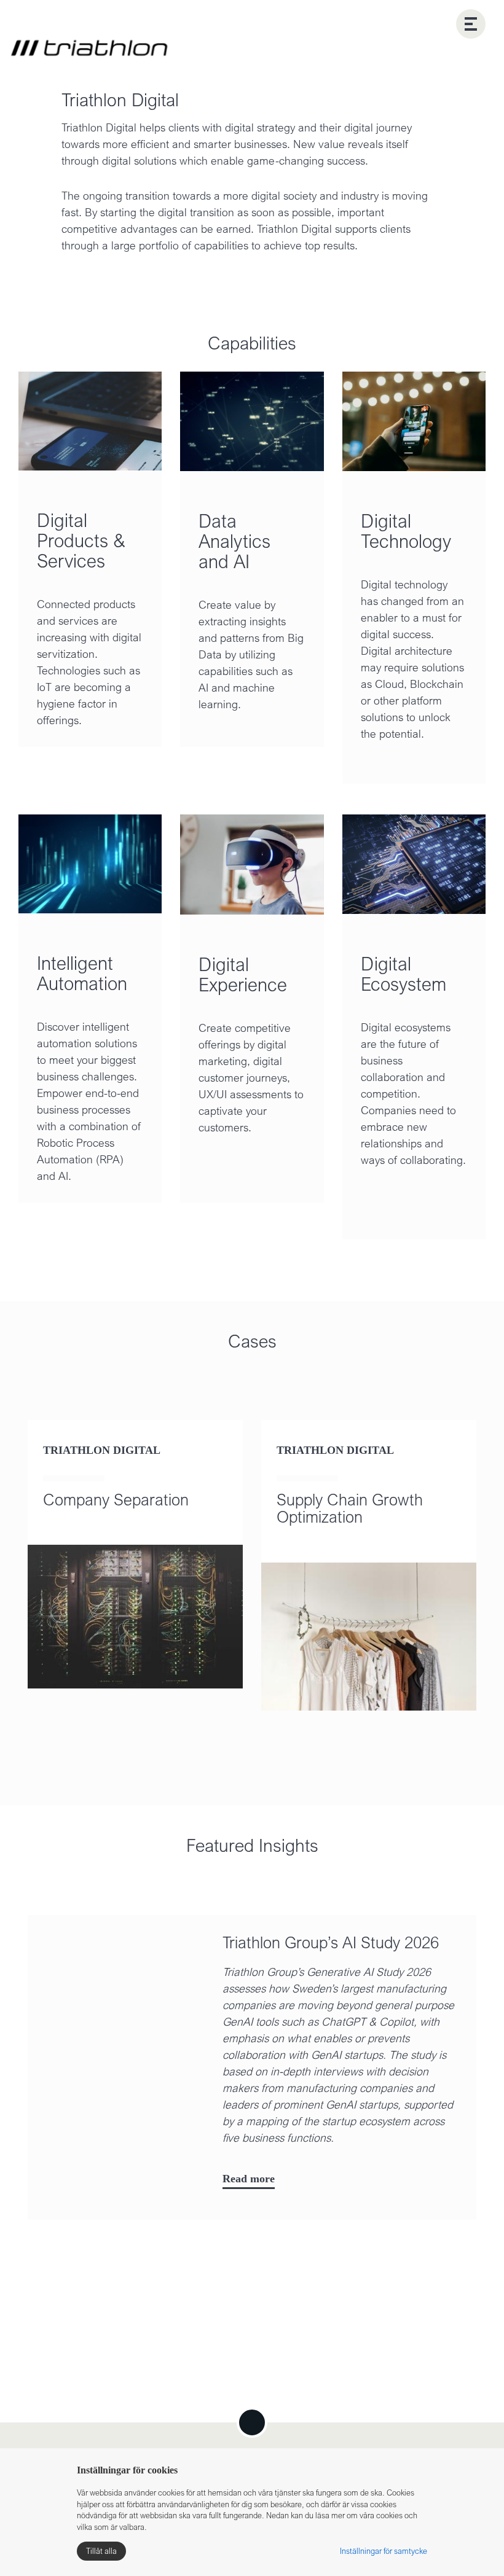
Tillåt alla (101, 2551)
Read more (249, 2147)
